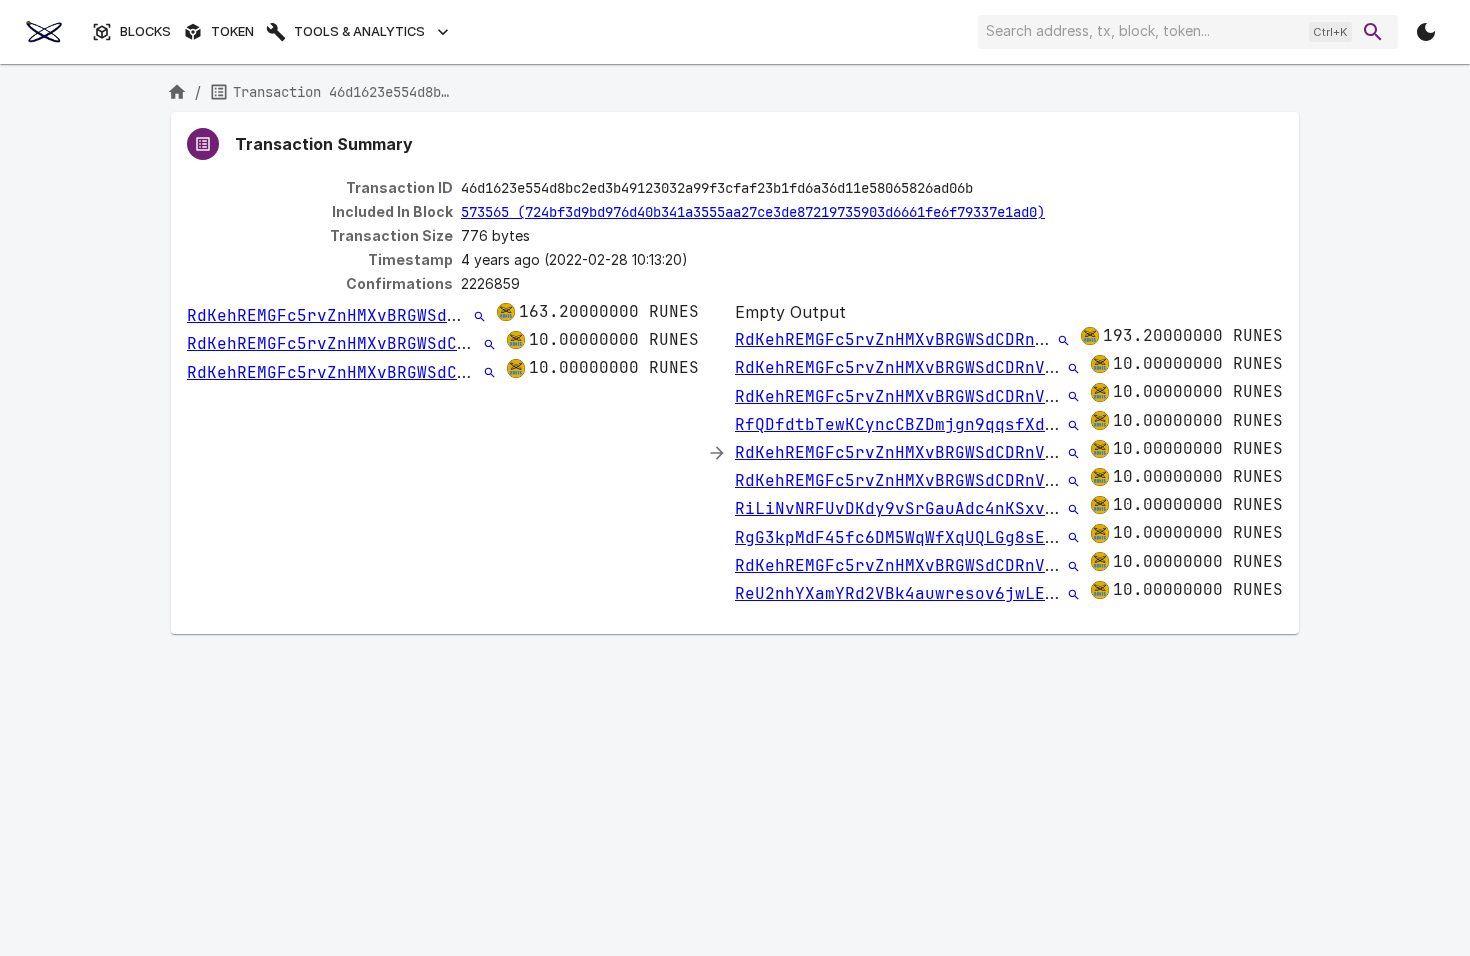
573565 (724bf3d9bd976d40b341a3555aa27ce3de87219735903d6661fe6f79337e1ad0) (753, 212)
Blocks (145, 31)
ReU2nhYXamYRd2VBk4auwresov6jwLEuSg (905, 593)
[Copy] (986, 189)
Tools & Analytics (359, 31)
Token (232, 31)
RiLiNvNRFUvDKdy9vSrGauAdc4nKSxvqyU (905, 508)
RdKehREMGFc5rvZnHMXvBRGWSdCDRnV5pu (357, 315)
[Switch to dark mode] (1426, 32)
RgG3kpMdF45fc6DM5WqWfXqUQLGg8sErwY (905, 537)
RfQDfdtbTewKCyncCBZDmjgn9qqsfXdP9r (905, 424)
